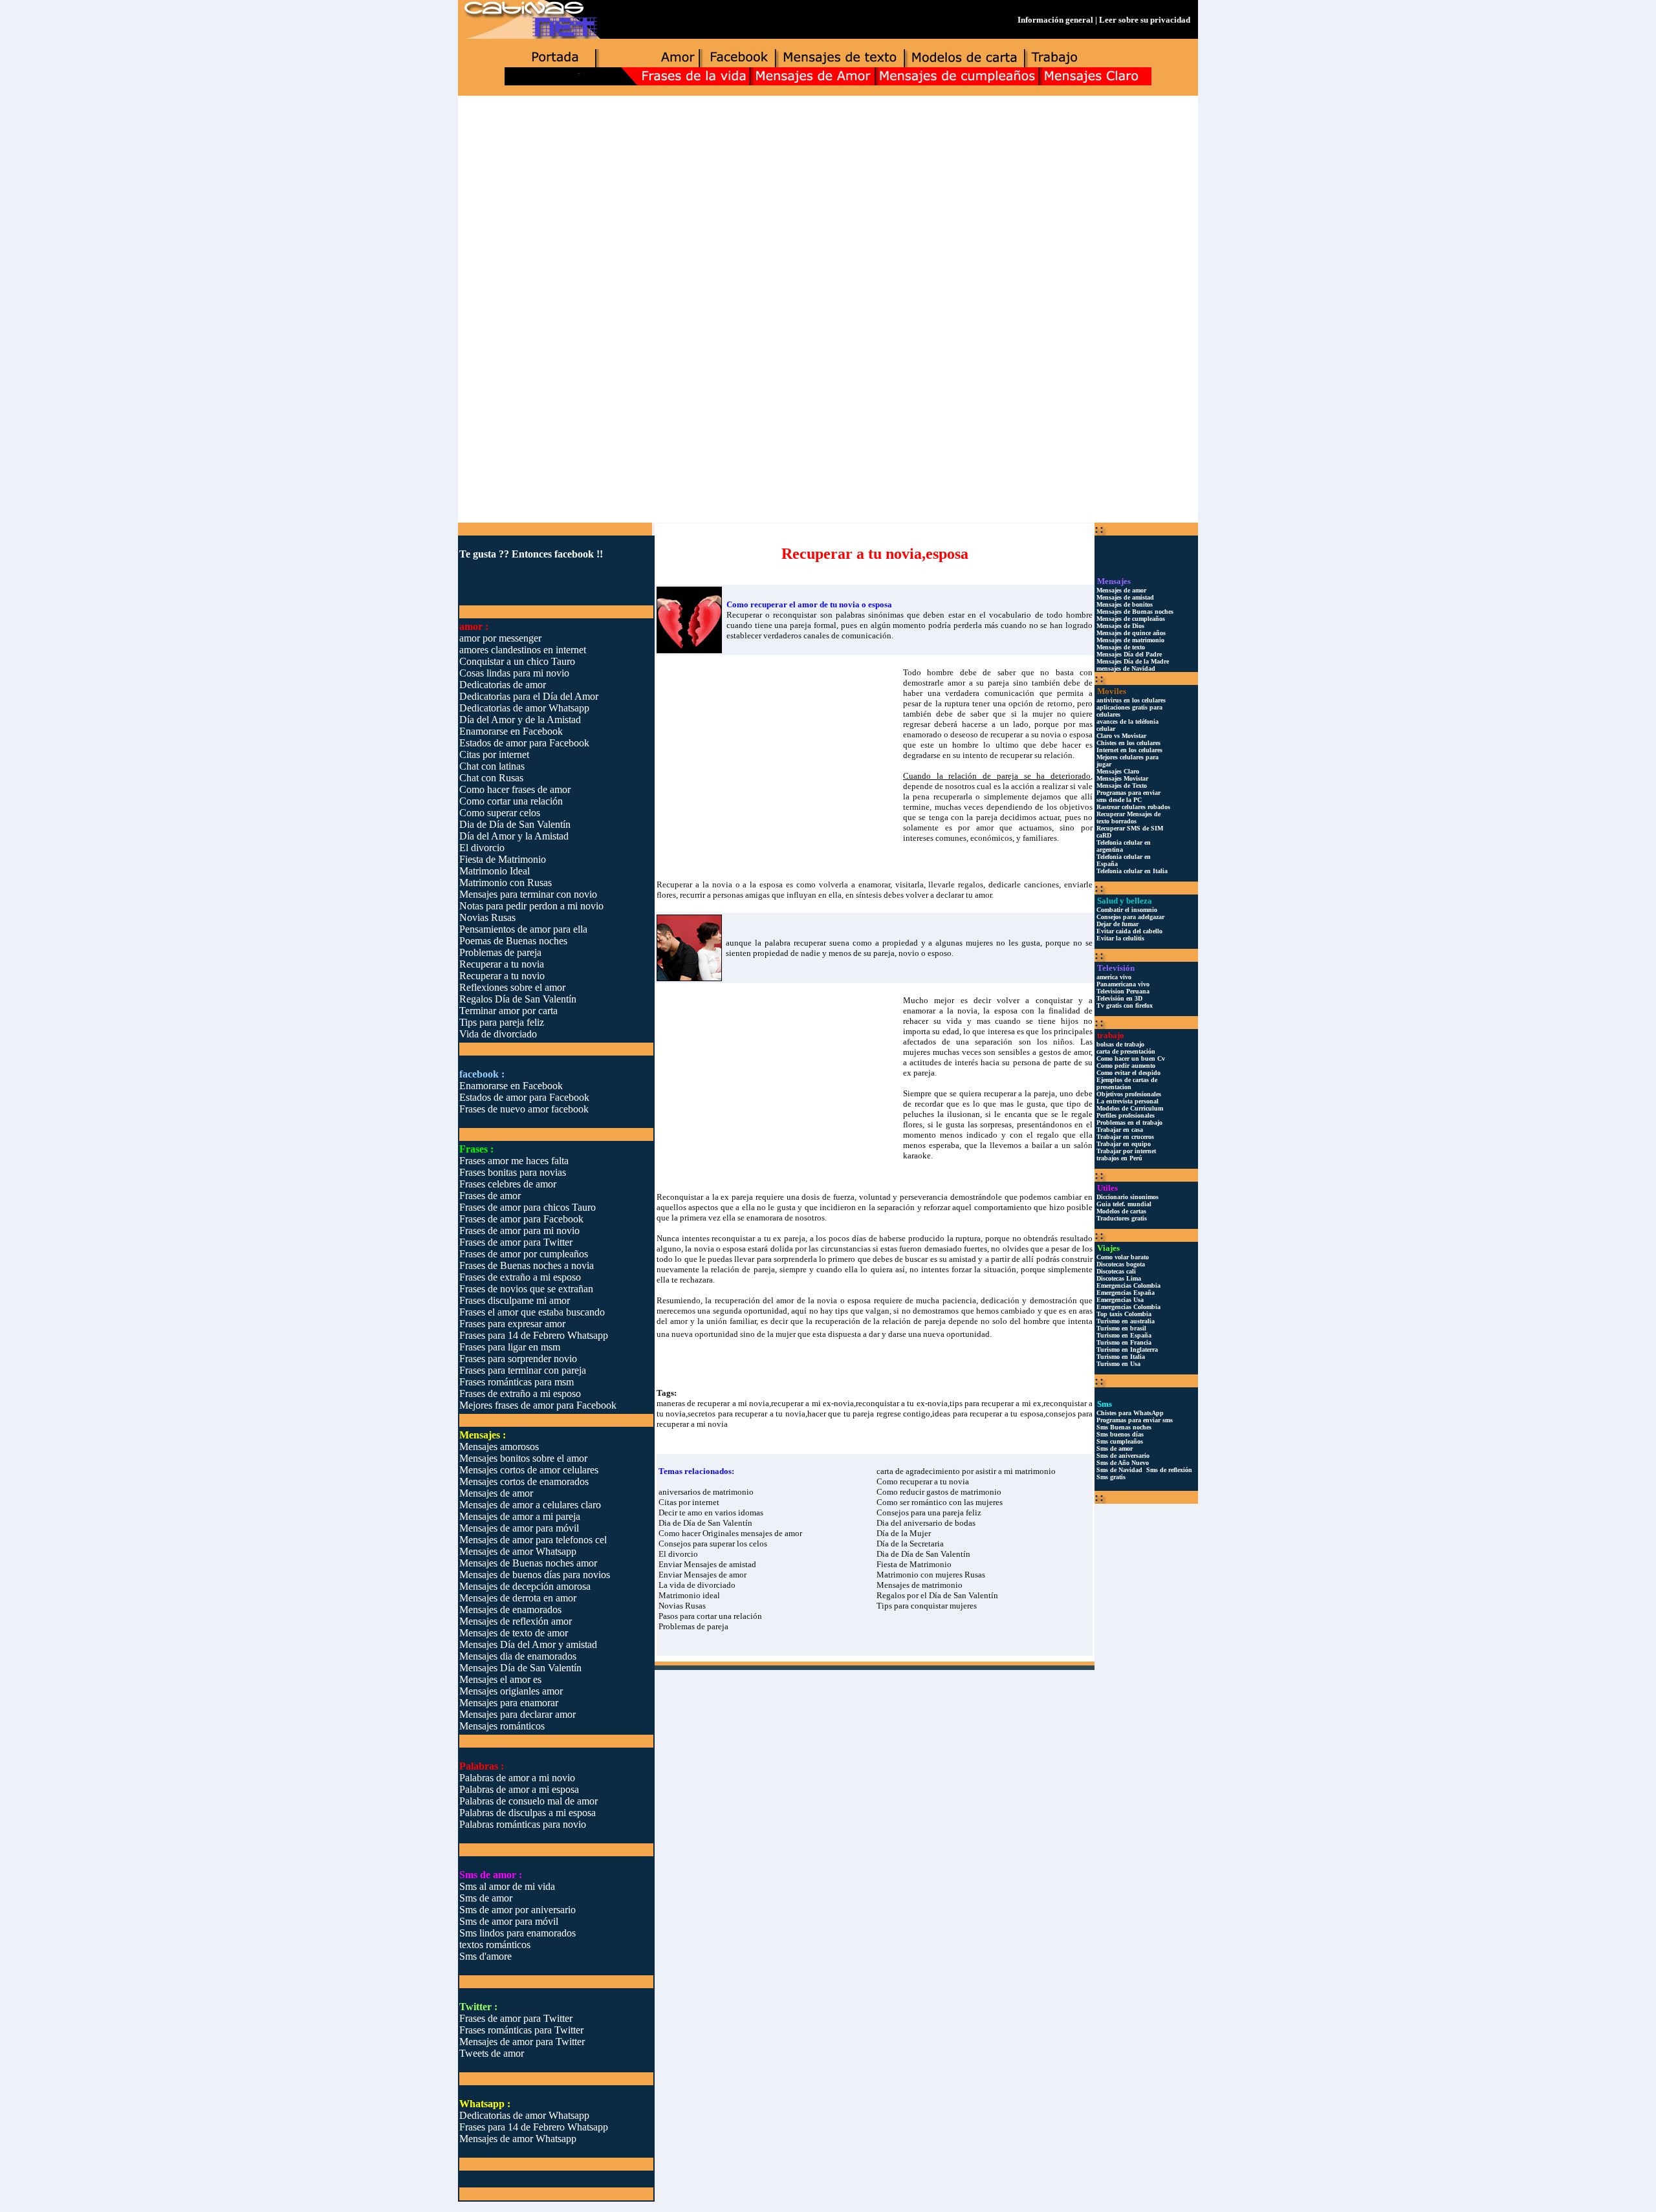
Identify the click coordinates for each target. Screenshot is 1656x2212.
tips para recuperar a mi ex (996, 1403)
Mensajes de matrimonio (920, 1585)
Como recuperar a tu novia (923, 1481)
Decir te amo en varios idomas (711, 1513)
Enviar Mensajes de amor (703, 1575)
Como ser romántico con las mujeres (940, 1502)
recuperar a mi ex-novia (812, 1403)
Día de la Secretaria (910, 1544)
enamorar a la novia (940, 1011)
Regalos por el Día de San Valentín (937, 1595)
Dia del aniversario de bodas (926, 1523)
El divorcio (678, 1554)
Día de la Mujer (904, 1533)
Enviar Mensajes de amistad (707, 1564)
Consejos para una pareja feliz (929, 1513)
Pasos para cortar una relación (710, 1616)
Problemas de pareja (693, 1626)
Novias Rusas (682, 1606)
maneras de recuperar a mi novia (713, 1403)
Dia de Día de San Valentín (705, 1523)
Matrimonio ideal (689, 1595)
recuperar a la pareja (1020, 1093)
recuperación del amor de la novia (776, 1300)
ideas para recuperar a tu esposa (987, 1414)
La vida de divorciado (697, 1585)
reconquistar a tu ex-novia (902, 1403)
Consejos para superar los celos (713, 1544)
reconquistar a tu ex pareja (758, 1238)
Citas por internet (689, 1502)
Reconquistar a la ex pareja (705, 1197)
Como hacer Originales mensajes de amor (730, 1533)
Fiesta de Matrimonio (914, 1564)
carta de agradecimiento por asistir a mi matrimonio (966, 1471)
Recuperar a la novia (694, 884)
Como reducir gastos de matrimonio (939, 1492)
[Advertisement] (828, 198)
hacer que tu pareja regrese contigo (869, 1414)
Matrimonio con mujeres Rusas (931, 1575)
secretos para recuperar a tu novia (746, 1414)
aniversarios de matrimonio (706, 1492)
